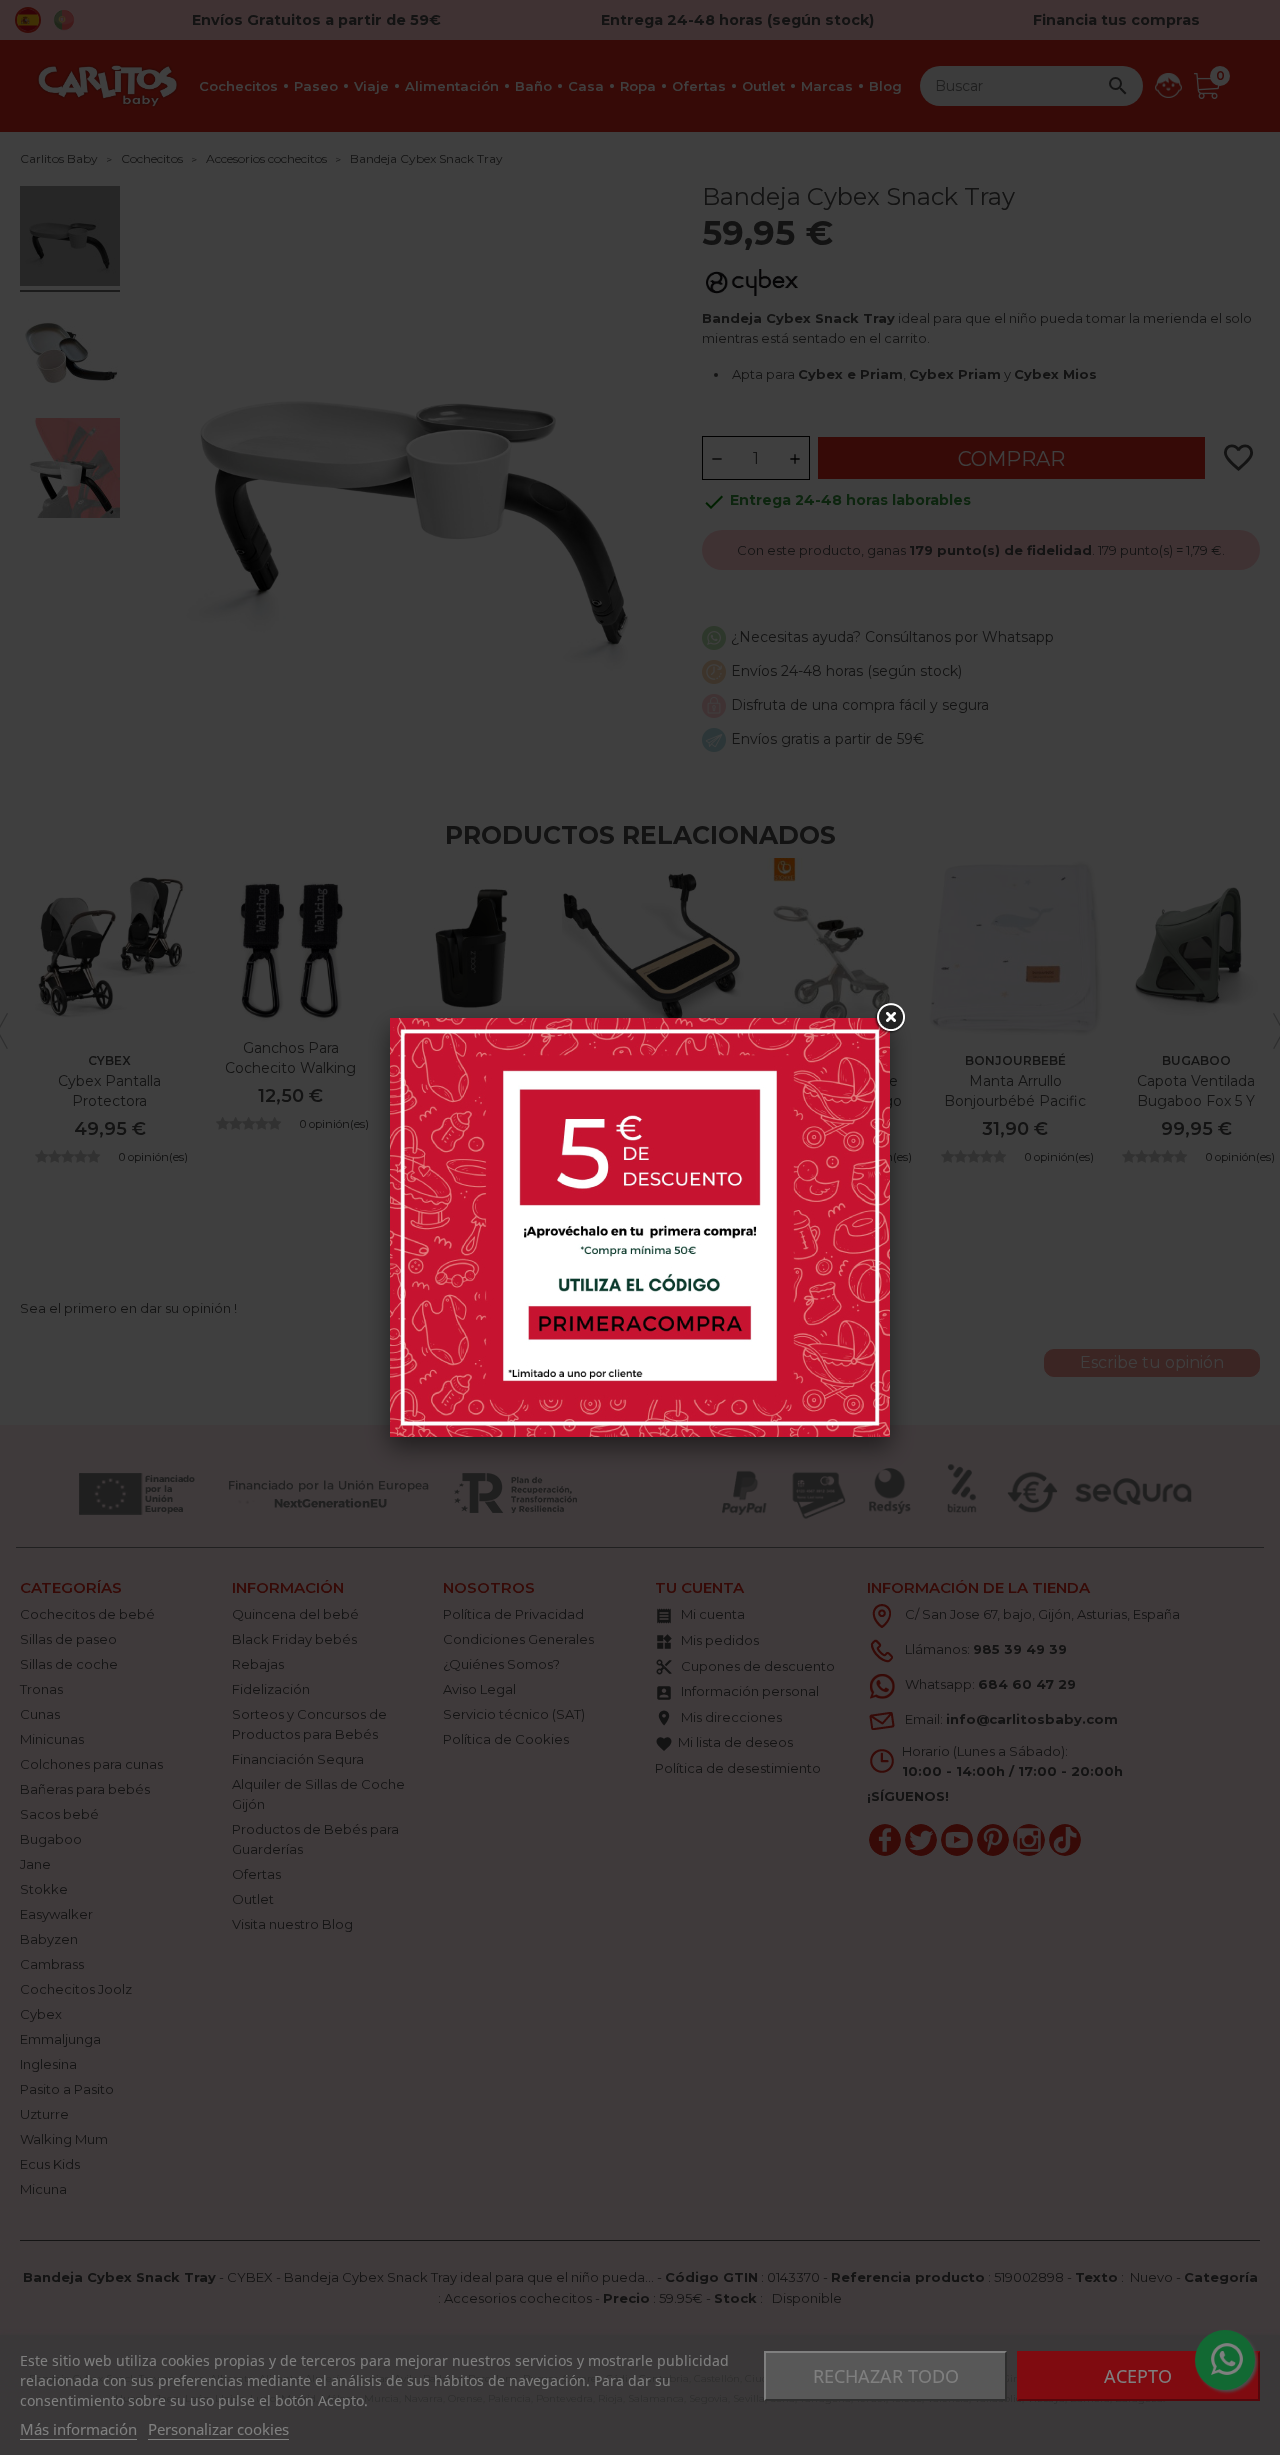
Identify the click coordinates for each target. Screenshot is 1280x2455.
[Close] (890, 1018)
